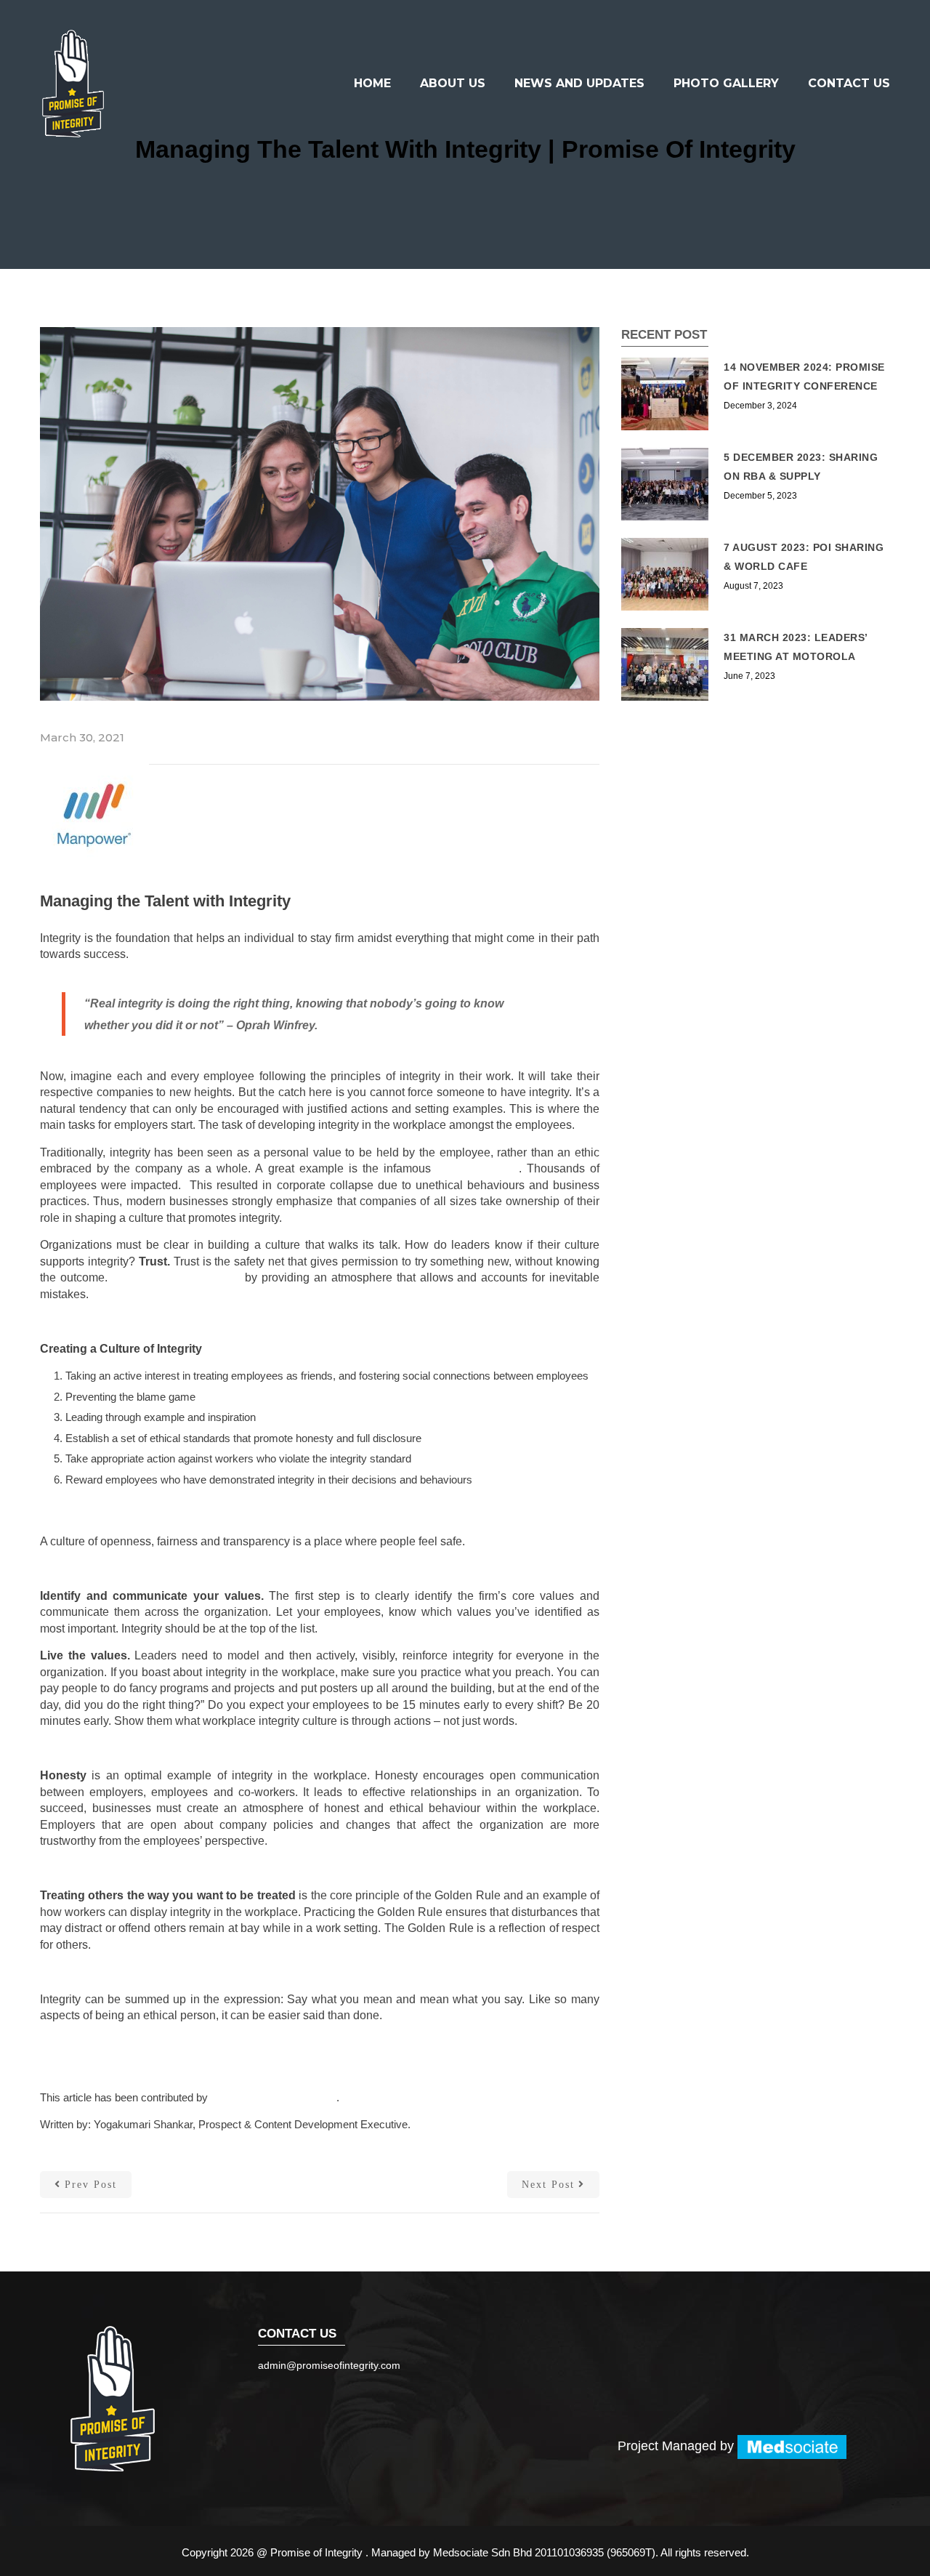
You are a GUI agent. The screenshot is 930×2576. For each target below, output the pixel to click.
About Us (453, 83)
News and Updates (579, 83)
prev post (91, 2185)
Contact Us (849, 83)
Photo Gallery (726, 83)
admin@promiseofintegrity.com (329, 2365)
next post (548, 2185)
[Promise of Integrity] (73, 84)
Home (372, 83)
